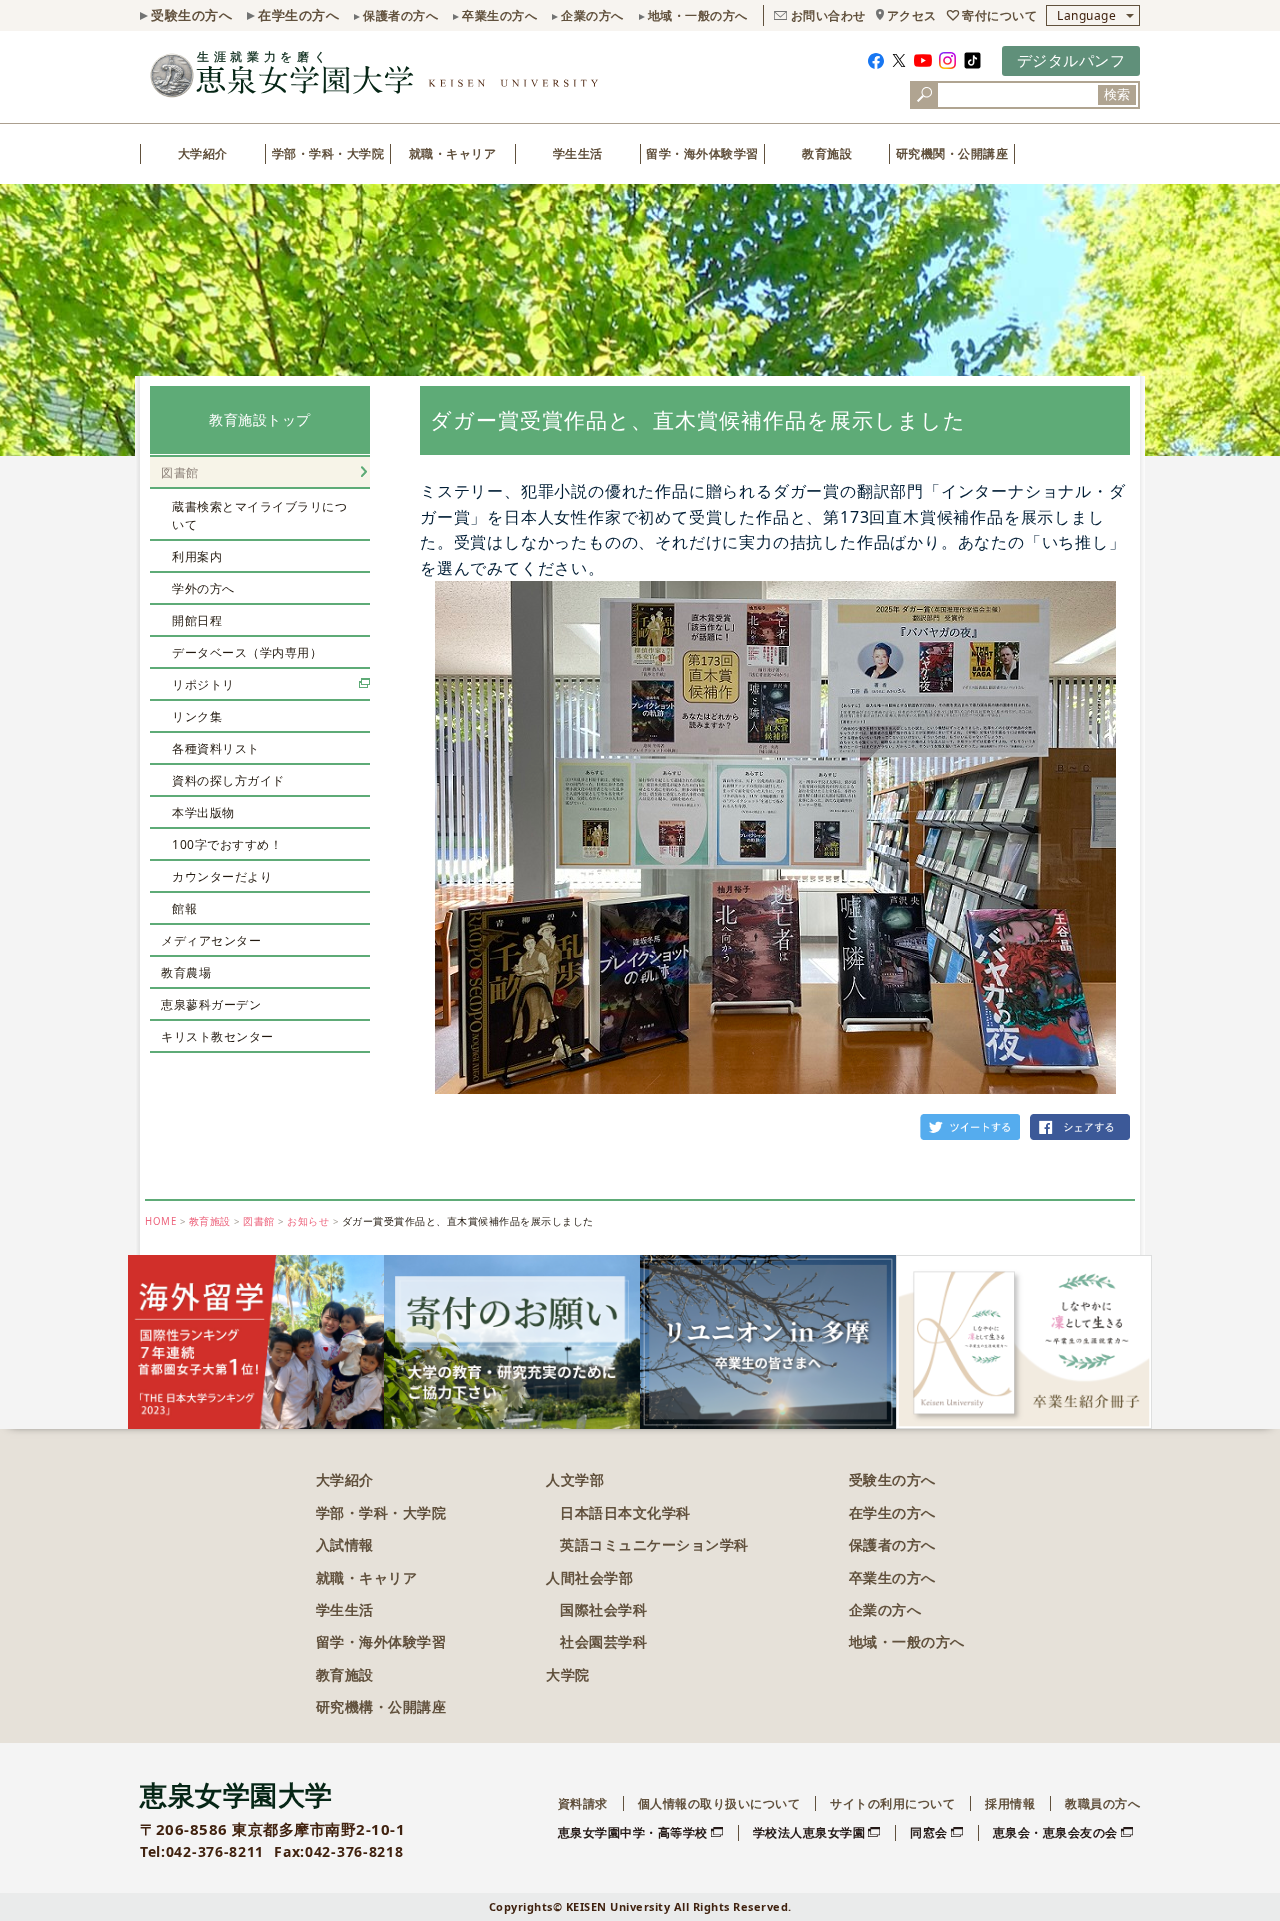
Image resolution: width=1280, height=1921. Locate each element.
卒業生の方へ (499, 15)
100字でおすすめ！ (227, 844)
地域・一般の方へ (698, 15)
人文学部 (575, 1479)
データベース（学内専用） (247, 652)
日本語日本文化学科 (625, 1512)
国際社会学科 (603, 1609)
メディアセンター (211, 940)
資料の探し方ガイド (228, 780)
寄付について (999, 15)
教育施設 (827, 153)
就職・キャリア (453, 153)
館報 (184, 908)
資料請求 (583, 1803)
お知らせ (308, 1221)
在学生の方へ (298, 15)
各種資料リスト (216, 748)
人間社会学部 (589, 1577)
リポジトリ (203, 684)
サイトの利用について (892, 1803)
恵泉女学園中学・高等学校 (633, 1832)
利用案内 (197, 556)
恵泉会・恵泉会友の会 (1055, 1832)
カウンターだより (222, 876)
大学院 (568, 1674)
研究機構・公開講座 (381, 1706)
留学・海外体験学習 (702, 153)
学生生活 (578, 153)
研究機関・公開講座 (952, 153)
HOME (160, 1221)
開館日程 (197, 620)
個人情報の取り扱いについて (719, 1803)
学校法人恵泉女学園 (809, 1832)
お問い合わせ (828, 15)
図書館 (180, 472)
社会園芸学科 (603, 1641)
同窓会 (929, 1832)
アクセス (912, 15)
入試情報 (345, 1544)
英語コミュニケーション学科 (654, 1544)
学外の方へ (203, 588)
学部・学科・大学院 (328, 153)
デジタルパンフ (1071, 60)
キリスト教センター (217, 1036)
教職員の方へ (1102, 1803)
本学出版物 (203, 812)
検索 (1117, 94)
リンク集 (197, 716)
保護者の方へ (400, 15)
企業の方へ (592, 15)
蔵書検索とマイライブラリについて (259, 515)
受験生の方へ (191, 15)
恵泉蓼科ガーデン (211, 1004)
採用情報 (1010, 1803)
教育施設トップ (260, 419)
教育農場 (186, 972)
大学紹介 (203, 153)
